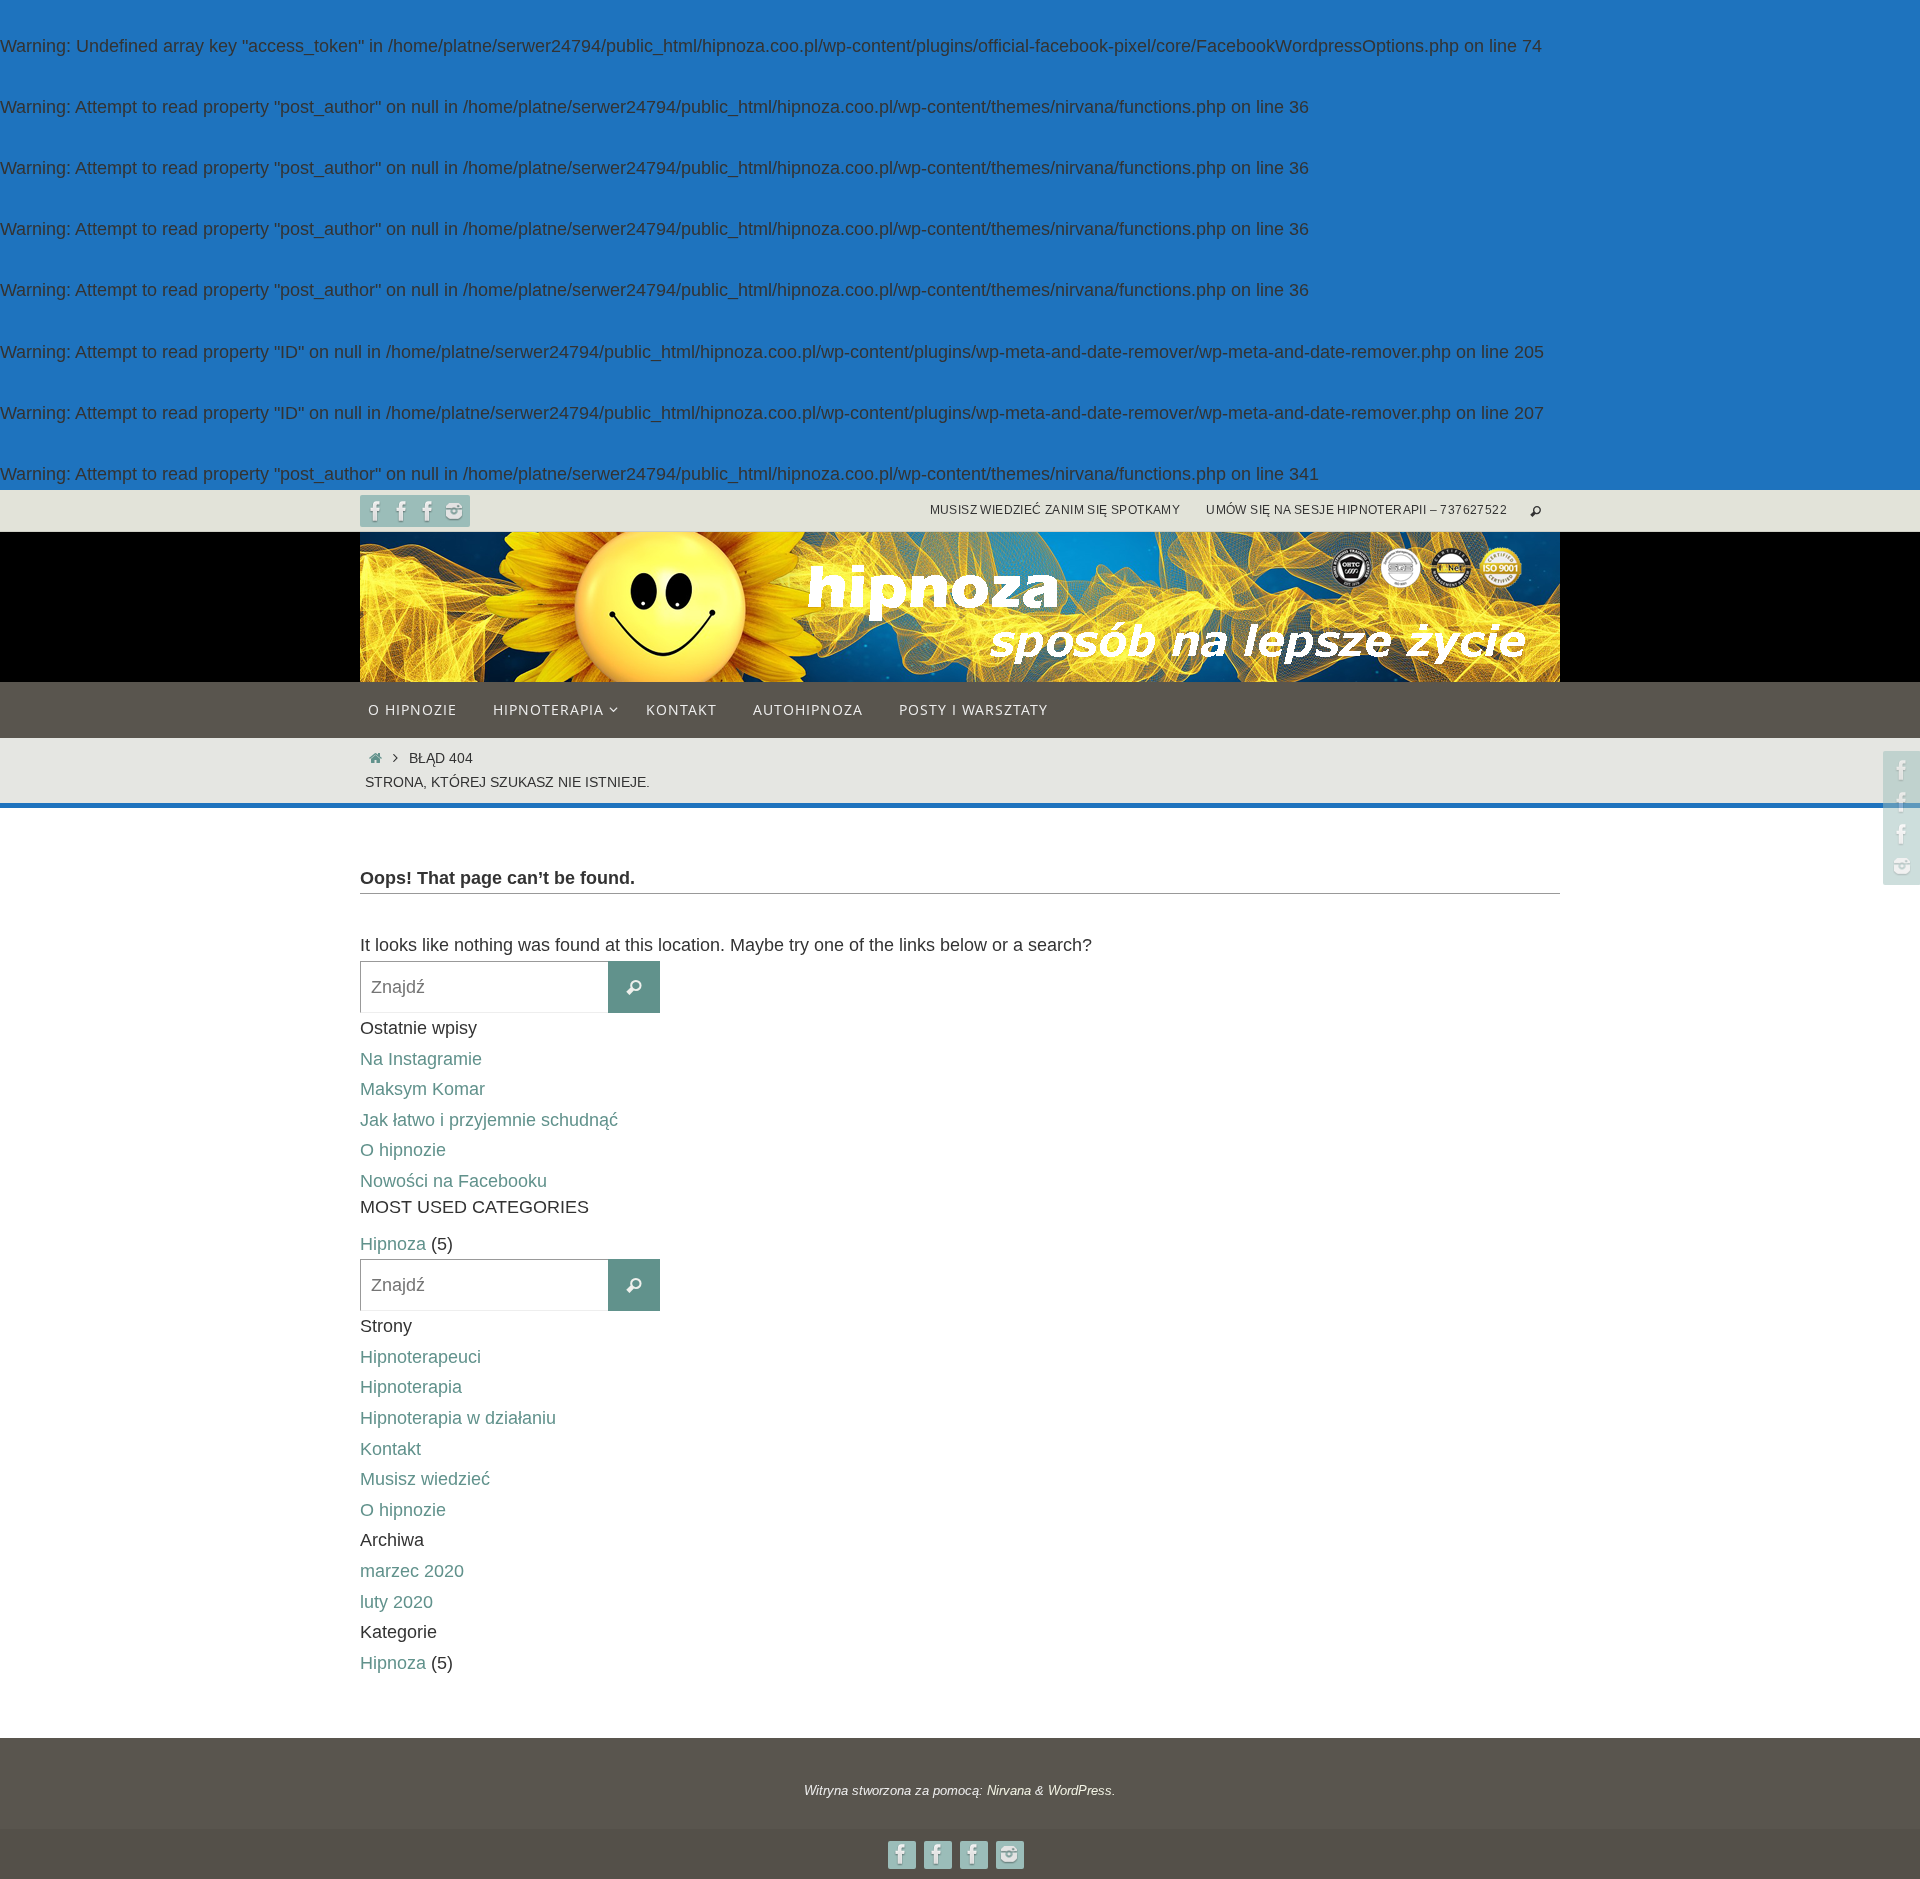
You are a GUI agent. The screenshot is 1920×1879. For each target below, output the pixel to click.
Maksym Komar (422, 1089)
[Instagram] (454, 511)
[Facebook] (376, 511)
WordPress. (1082, 1790)
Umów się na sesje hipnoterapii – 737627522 (1356, 510)
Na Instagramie (421, 1059)
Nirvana (1009, 1790)
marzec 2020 (412, 1571)
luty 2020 (396, 1602)
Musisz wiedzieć (425, 1479)
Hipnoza (393, 1244)
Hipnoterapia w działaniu (458, 1418)
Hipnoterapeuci (420, 1357)
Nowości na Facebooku (453, 1181)
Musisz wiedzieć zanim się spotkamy (1055, 510)
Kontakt (390, 1449)
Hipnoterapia (411, 1387)
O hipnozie (403, 1150)
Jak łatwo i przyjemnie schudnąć (489, 1120)
